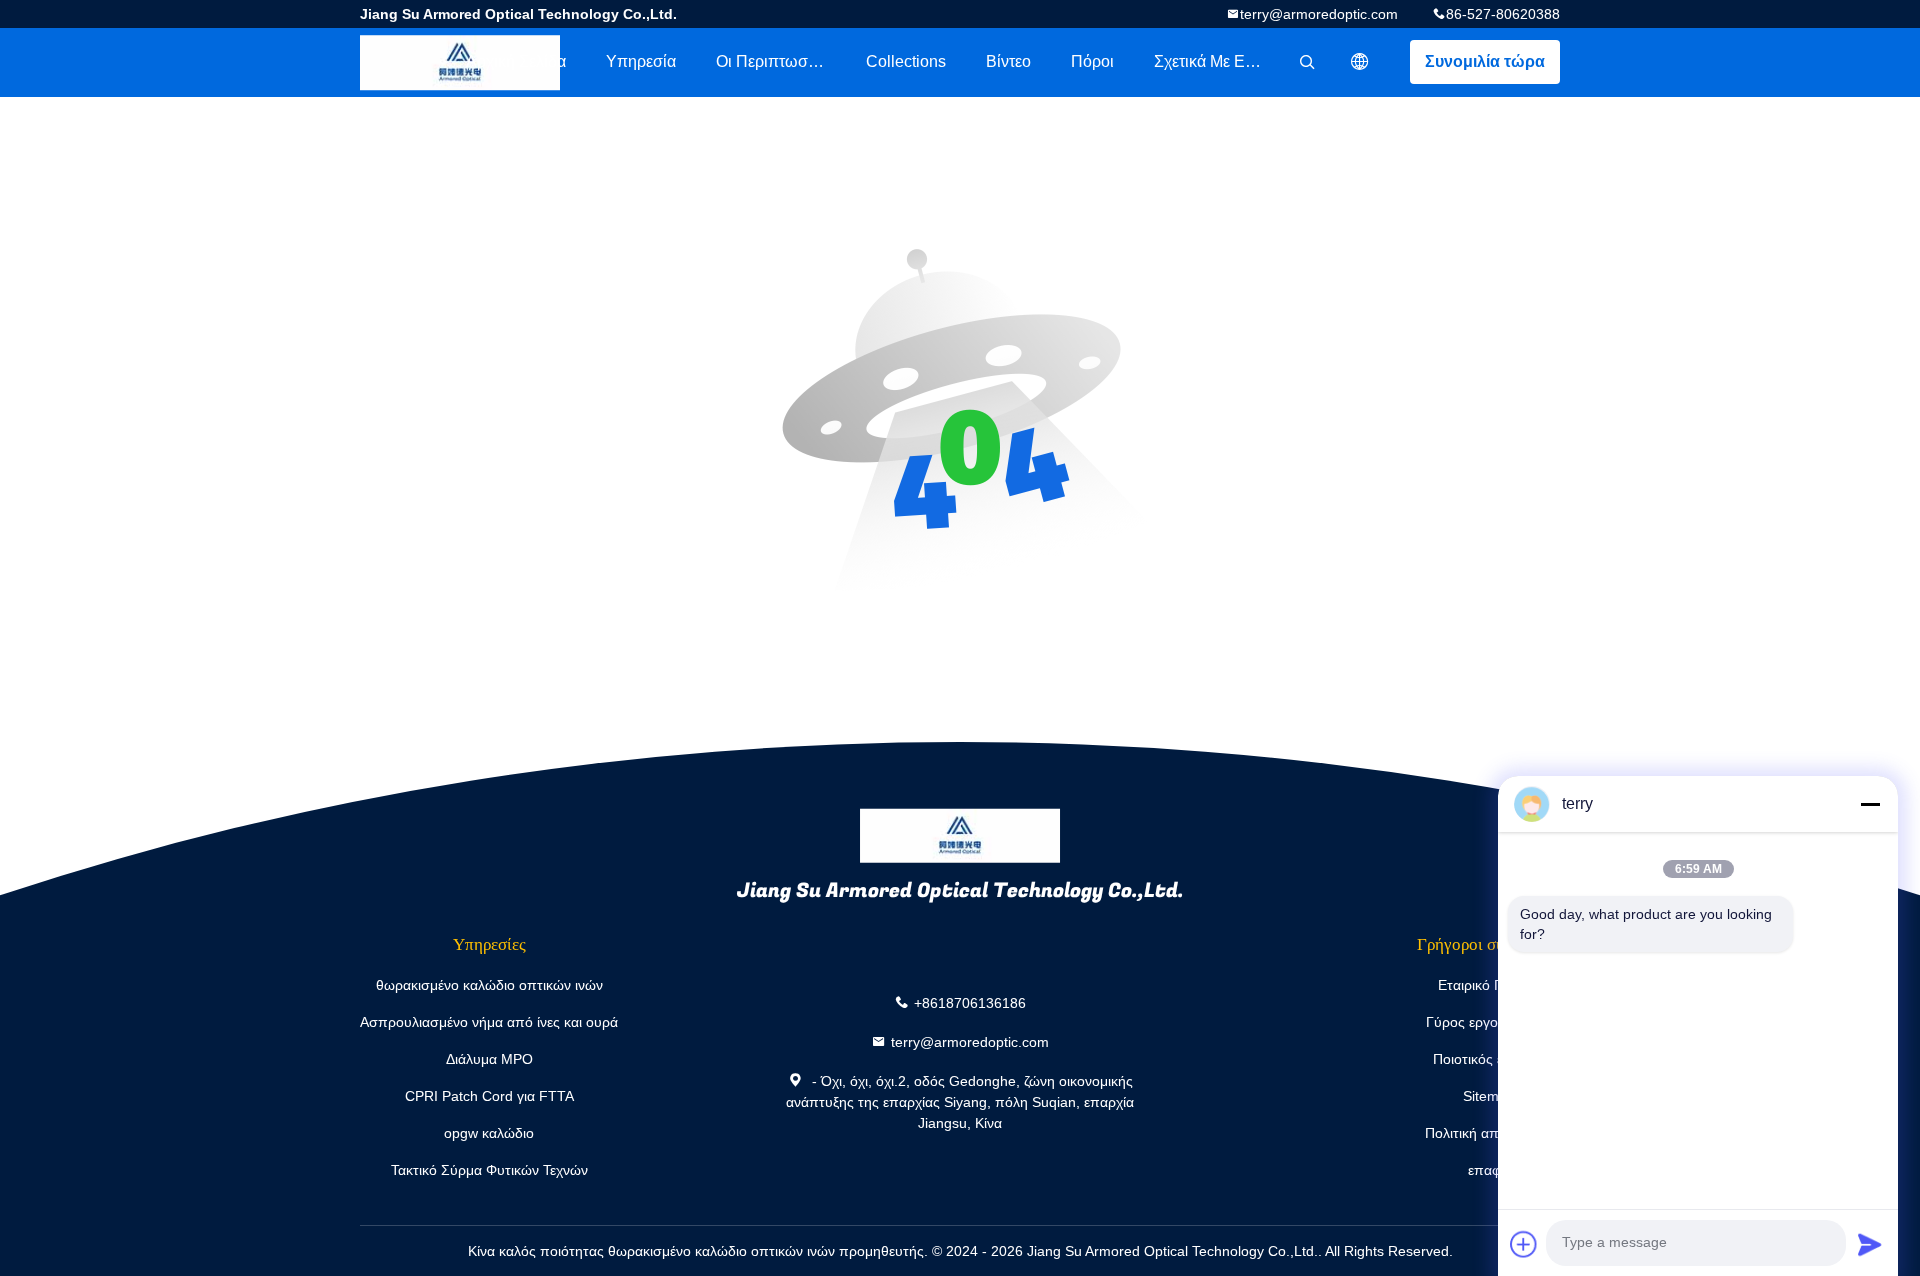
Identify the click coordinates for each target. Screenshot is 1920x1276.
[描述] (1360, 62)
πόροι (1092, 61)
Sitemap (1489, 1096)
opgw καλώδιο (489, 1133)
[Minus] (1870, 804)
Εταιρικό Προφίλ (1488, 985)
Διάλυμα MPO (489, 1059)
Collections (906, 61)
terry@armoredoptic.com (1319, 14)
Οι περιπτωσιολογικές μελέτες (781, 61)
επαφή (1488, 1170)
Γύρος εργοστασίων (1488, 1022)
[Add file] (1524, 1244)
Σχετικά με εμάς (1212, 61)
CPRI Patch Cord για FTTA (489, 1096)
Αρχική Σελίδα (516, 61)
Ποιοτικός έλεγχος (1489, 1059)
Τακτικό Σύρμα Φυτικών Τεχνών (489, 1170)
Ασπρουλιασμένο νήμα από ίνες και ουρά (489, 1022)
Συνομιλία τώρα (1485, 61)
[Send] (1870, 1244)
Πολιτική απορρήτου (1489, 1133)
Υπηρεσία (641, 61)
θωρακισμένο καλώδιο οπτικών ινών (489, 985)
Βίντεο (1008, 61)
